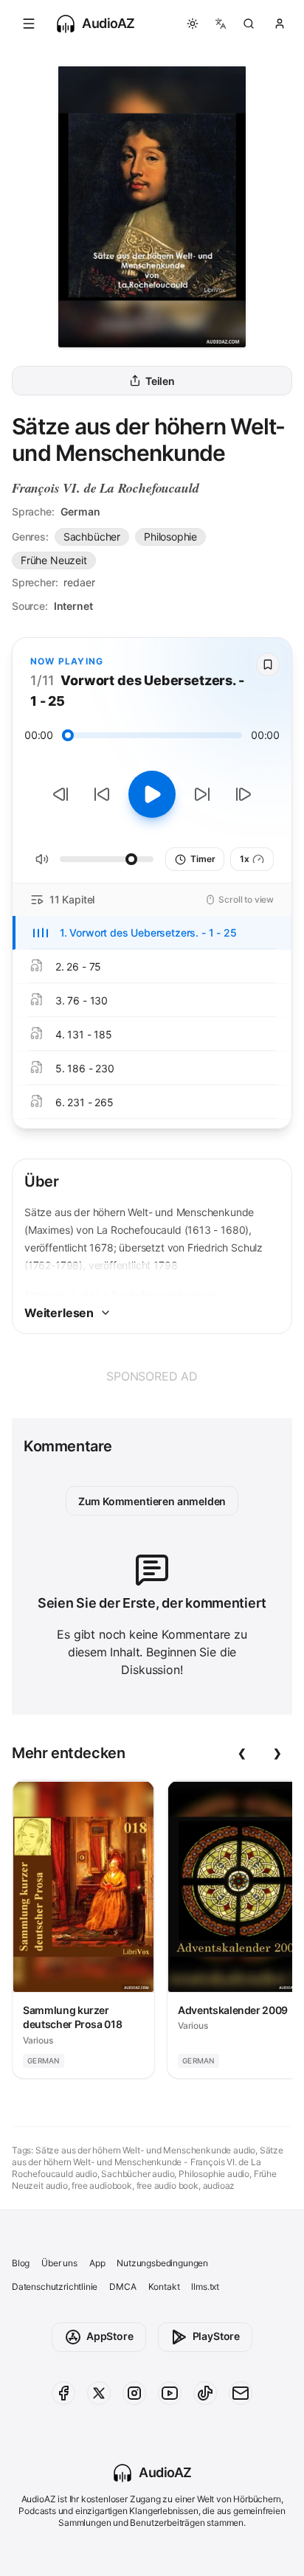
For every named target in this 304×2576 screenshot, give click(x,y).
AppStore (110, 2336)
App (97, 2263)
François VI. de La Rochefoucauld (105, 488)
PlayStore (216, 2336)
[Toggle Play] (152, 794)
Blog (21, 2263)
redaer (79, 582)
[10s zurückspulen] (102, 794)
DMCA (122, 2287)
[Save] (268, 664)
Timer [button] (203, 859)
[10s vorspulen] (202, 794)
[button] (29, 24)
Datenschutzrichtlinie (55, 2287)
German (80, 511)
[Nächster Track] (243, 794)
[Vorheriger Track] (61, 794)
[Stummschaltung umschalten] (42, 859)
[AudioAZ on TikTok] (205, 2393)
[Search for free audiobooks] (249, 24)
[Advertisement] (152, 1376)
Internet (73, 606)
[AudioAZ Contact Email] (241, 2393)
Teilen (160, 381)
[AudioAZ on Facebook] (63, 2393)
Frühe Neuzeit (54, 560)
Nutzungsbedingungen (162, 2263)
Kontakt (164, 2287)
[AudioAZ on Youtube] (170, 2393)
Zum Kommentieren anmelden (152, 1501)
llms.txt (205, 2287)
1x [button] (245, 859)
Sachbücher (92, 537)
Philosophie (170, 537)
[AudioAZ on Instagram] (134, 2393)
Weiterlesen (59, 1313)
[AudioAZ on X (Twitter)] (99, 2393)
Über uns (59, 2263)
